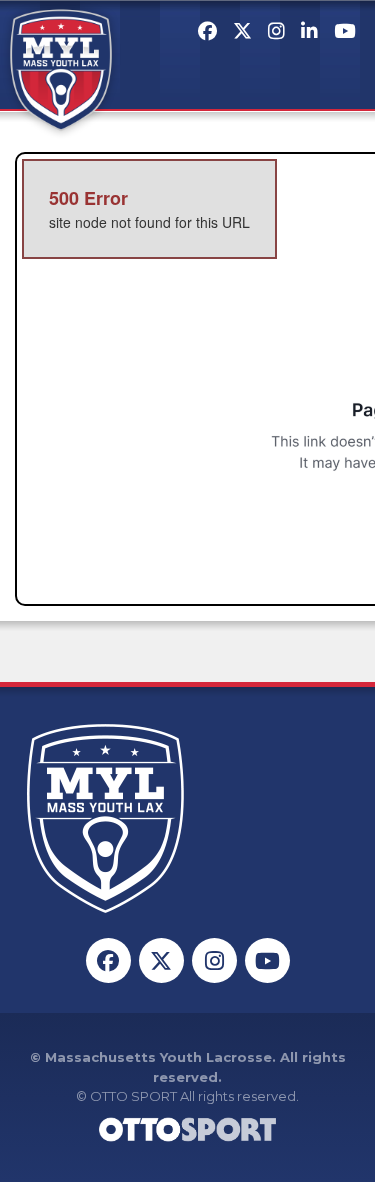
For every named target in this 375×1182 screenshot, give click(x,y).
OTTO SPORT (133, 1096)
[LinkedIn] (309, 31)
